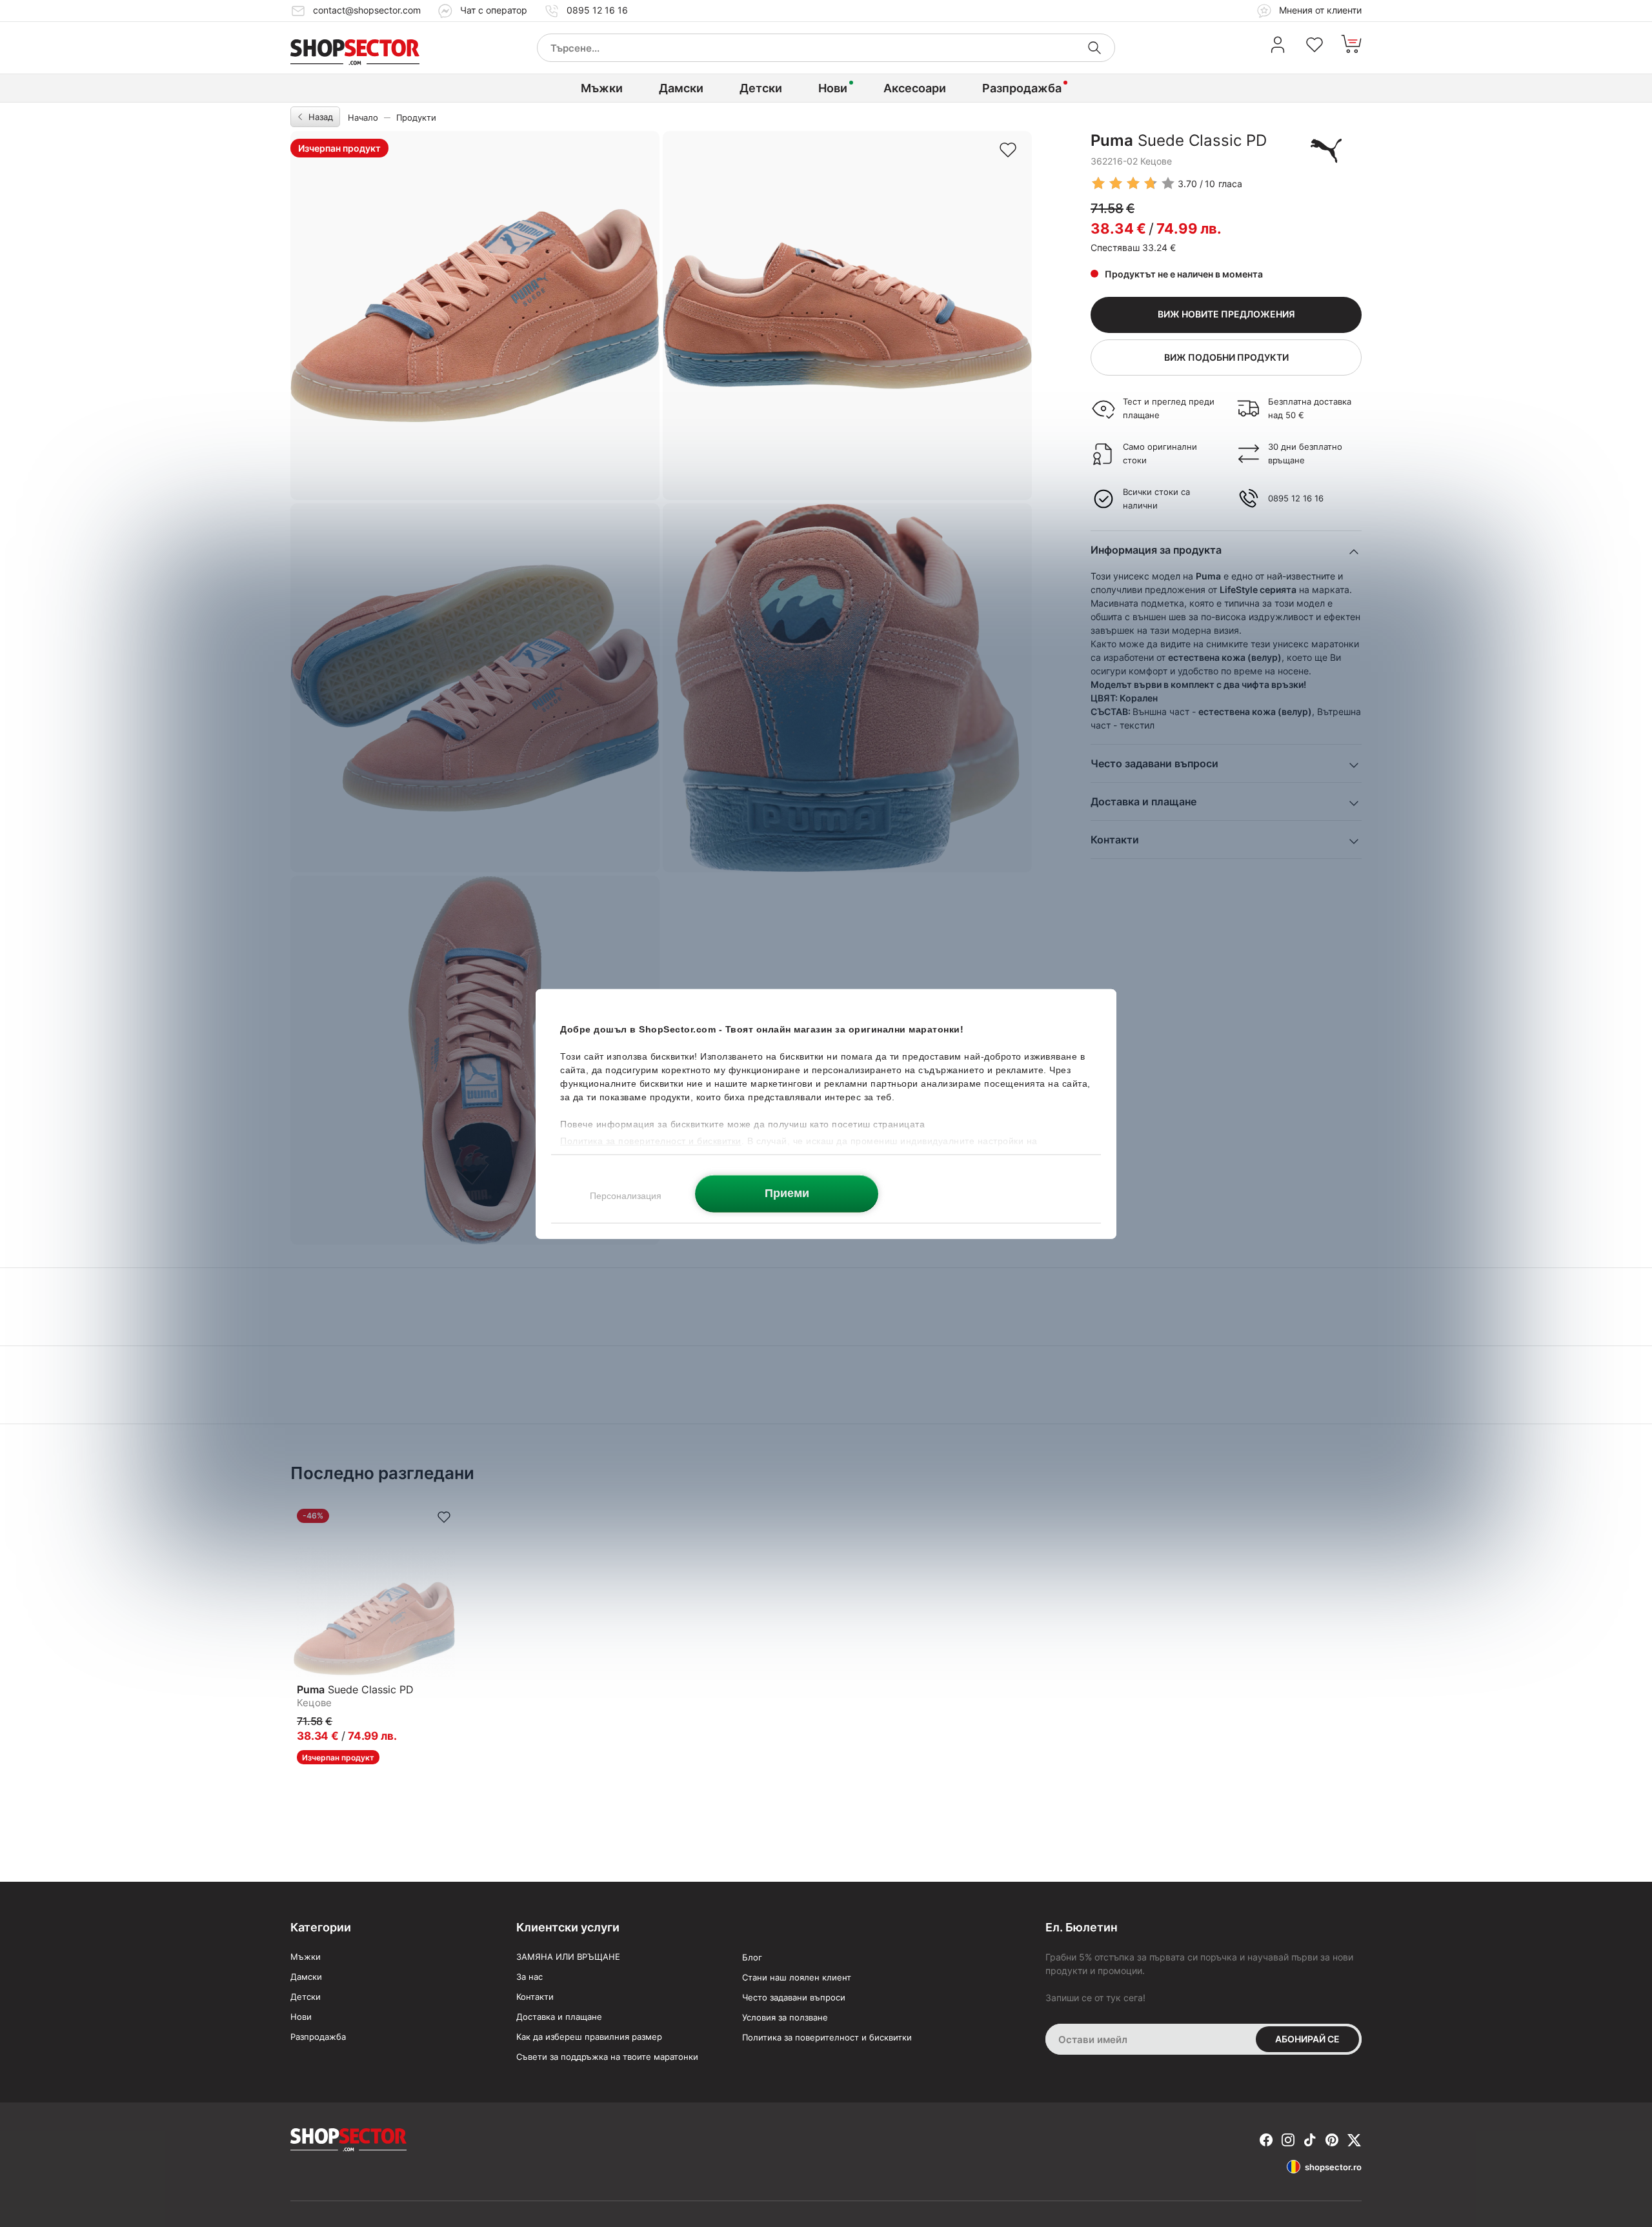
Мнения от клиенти (1319, 10)
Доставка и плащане (559, 2017)
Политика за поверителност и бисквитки (827, 2037)
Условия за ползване (785, 2017)
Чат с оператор (494, 10)
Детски (761, 88)
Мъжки (602, 88)
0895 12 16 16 (597, 10)
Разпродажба (1022, 88)
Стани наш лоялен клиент (797, 1977)
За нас (529, 1977)
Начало (363, 117)
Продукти (416, 117)
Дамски (681, 88)
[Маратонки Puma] (1326, 150)
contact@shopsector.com (367, 10)
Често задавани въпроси (794, 1997)
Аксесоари (915, 88)
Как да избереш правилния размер (589, 2037)
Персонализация (626, 1195)
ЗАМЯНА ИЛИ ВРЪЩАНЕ (568, 1957)
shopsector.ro (1333, 2167)
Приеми (787, 1193)
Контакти (535, 1997)
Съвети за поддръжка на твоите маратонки (607, 2057)
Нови (833, 88)
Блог (752, 1957)
